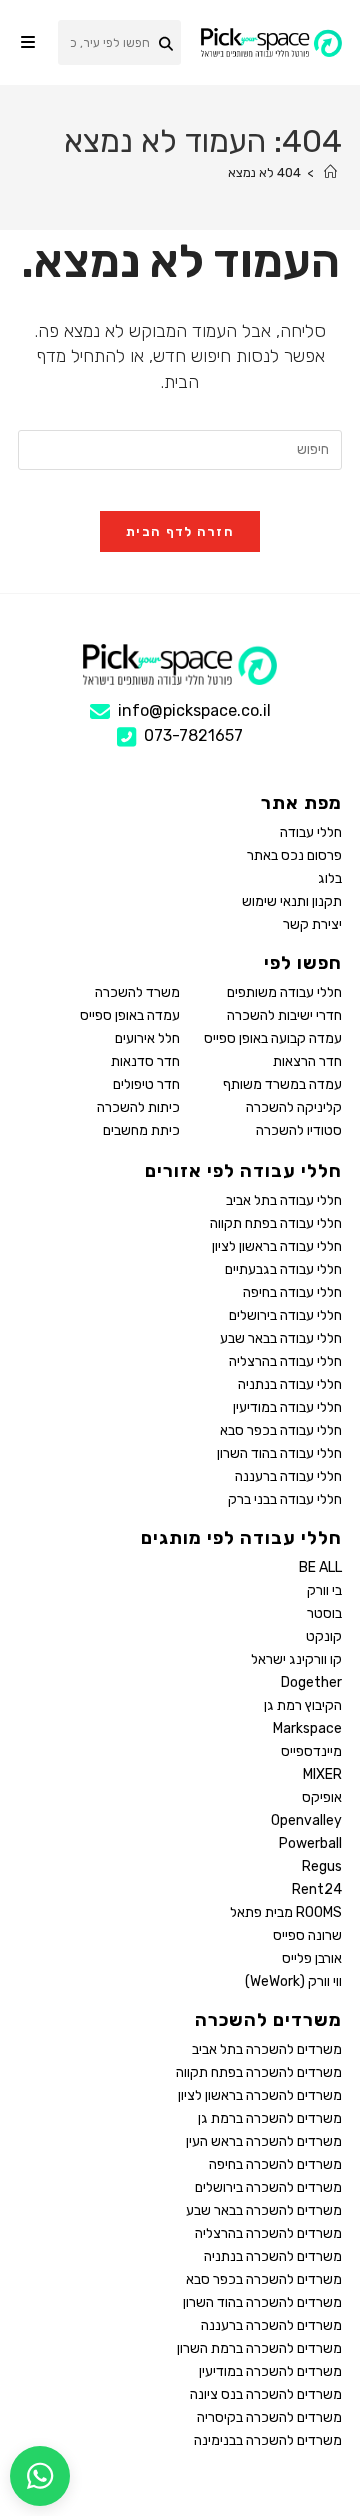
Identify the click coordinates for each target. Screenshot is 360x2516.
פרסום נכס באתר (294, 855)
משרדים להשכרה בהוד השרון (262, 2302)
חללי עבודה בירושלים (285, 1315)
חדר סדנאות (145, 1061)
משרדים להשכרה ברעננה (271, 2325)
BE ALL (320, 1567)
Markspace (307, 1728)
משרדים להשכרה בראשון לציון (260, 2095)
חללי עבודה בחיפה (292, 1292)
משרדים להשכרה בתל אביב (267, 2049)
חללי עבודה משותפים (284, 992)
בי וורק (324, 1590)
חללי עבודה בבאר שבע (281, 1338)
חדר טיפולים (146, 1084)
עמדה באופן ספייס (130, 1015)
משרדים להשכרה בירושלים (268, 2187)
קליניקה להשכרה (294, 1107)
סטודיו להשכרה (299, 1130)
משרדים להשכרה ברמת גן (270, 2118)
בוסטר (324, 1613)
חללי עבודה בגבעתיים (283, 1269)
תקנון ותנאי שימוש (292, 901)
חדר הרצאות (307, 1061)
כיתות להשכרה (138, 1107)
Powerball (310, 1843)
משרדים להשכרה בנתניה (273, 2256)
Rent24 (317, 1889)
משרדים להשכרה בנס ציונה (266, 2394)
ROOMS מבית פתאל (286, 1912)
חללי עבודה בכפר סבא (281, 1430)
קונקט (324, 1636)
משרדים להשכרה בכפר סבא (264, 2279)
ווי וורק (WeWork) (293, 1981)
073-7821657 (193, 735)
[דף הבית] (330, 172)
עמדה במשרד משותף (282, 1084)
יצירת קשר (312, 924)
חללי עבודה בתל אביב (284, 1200)
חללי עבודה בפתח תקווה (276, 1223)
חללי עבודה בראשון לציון (277, 1246)
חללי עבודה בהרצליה (285, 1361)
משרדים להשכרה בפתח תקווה (259, 2072)
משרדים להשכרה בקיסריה (269, 2417)
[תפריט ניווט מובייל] (28, 42)
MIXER (322, 1774)
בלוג (330, 878)
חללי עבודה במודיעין (287, 1407)
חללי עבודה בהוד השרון (279, 1453)
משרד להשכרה (137, 992)
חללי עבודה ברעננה (288, 1476)
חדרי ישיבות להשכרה (284, 1015)
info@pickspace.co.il (194, 710)
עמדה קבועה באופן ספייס (273, 1038)
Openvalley (306, 1820)
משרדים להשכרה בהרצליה (268, 2233)
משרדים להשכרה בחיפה (275, 2164)
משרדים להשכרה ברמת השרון (259, 2348)
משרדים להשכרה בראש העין (264, 2141)
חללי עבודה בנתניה (290, 1384)
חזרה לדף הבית (180, 531)
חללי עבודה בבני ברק (285, 1499)
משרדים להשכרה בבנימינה (268, 2440)
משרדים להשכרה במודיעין (270, 2371)
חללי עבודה (311, 832)
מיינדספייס (311, 1751)
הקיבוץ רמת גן (303, 1705)
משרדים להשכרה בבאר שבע (264, 2210)
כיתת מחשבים (141, 1130)
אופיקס (322, 1797)
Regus (322, 1866)
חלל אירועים (147, 1038)
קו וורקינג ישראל (296, 1659)
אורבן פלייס (312, 1958)
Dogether (311, 1682)
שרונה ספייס (307, 1935)
